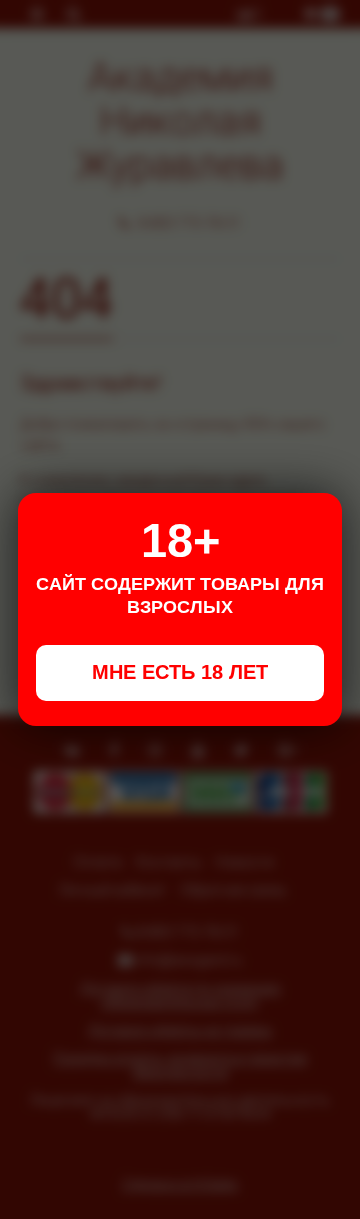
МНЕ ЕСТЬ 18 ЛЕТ (180, 672)
